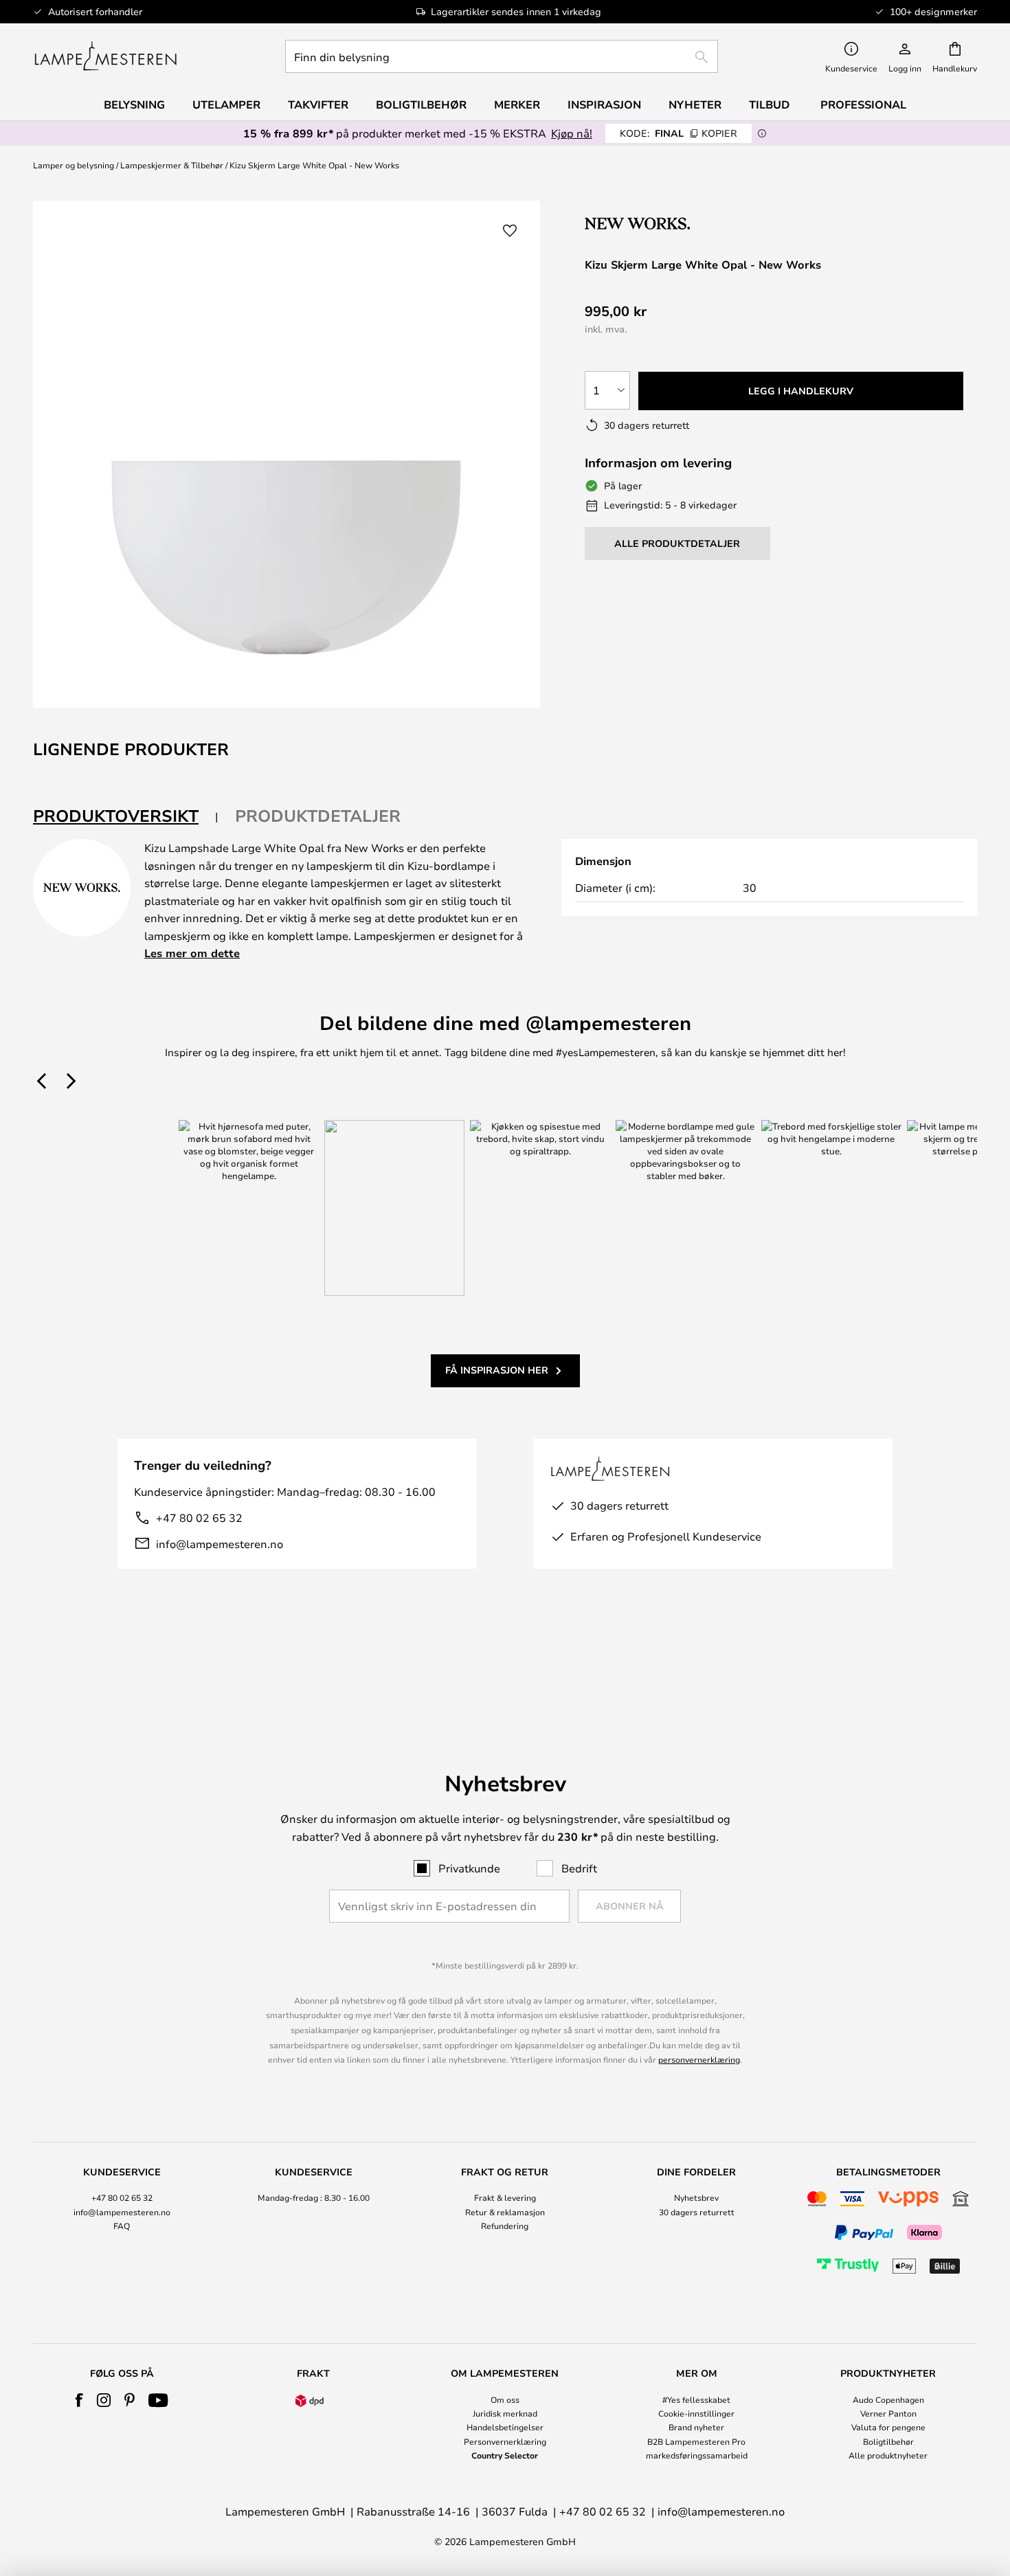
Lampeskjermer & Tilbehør (172, 165)
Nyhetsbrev (696, 2197)
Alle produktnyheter (888, 2455)
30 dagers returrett (697, 2212)
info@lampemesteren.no (220, 1544)
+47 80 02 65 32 (199, 1517)
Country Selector (505, 2455)
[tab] (126, 817)
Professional (863, 104)
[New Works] (658, 223)
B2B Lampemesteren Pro (696, 2441)
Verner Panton (888, 2413)
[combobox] (502, 56)
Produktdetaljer (318, 816)
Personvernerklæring (505, 2441)
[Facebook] (79, 2400)
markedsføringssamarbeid (697, 2455)
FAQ (122, 2226)
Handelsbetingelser (505, 2427)
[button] (510, 231)
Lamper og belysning (74, 165)
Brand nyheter (696, 2427)
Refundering (505, 2226)
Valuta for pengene (888, 2427)
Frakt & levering (505, 2197)
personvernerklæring (699, 2059)
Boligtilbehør (888, 2441)
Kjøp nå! (572, 133)
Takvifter (318, 104)
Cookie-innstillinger (696, 2413)
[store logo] (105, 56)
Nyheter (695, 104)
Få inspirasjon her (497, 1370)
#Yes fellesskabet (696, 2399)
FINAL (678, 133)
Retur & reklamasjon (505, 2212)
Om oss (505, 2399)
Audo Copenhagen (888, 2399)
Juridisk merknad (505, 2413)
